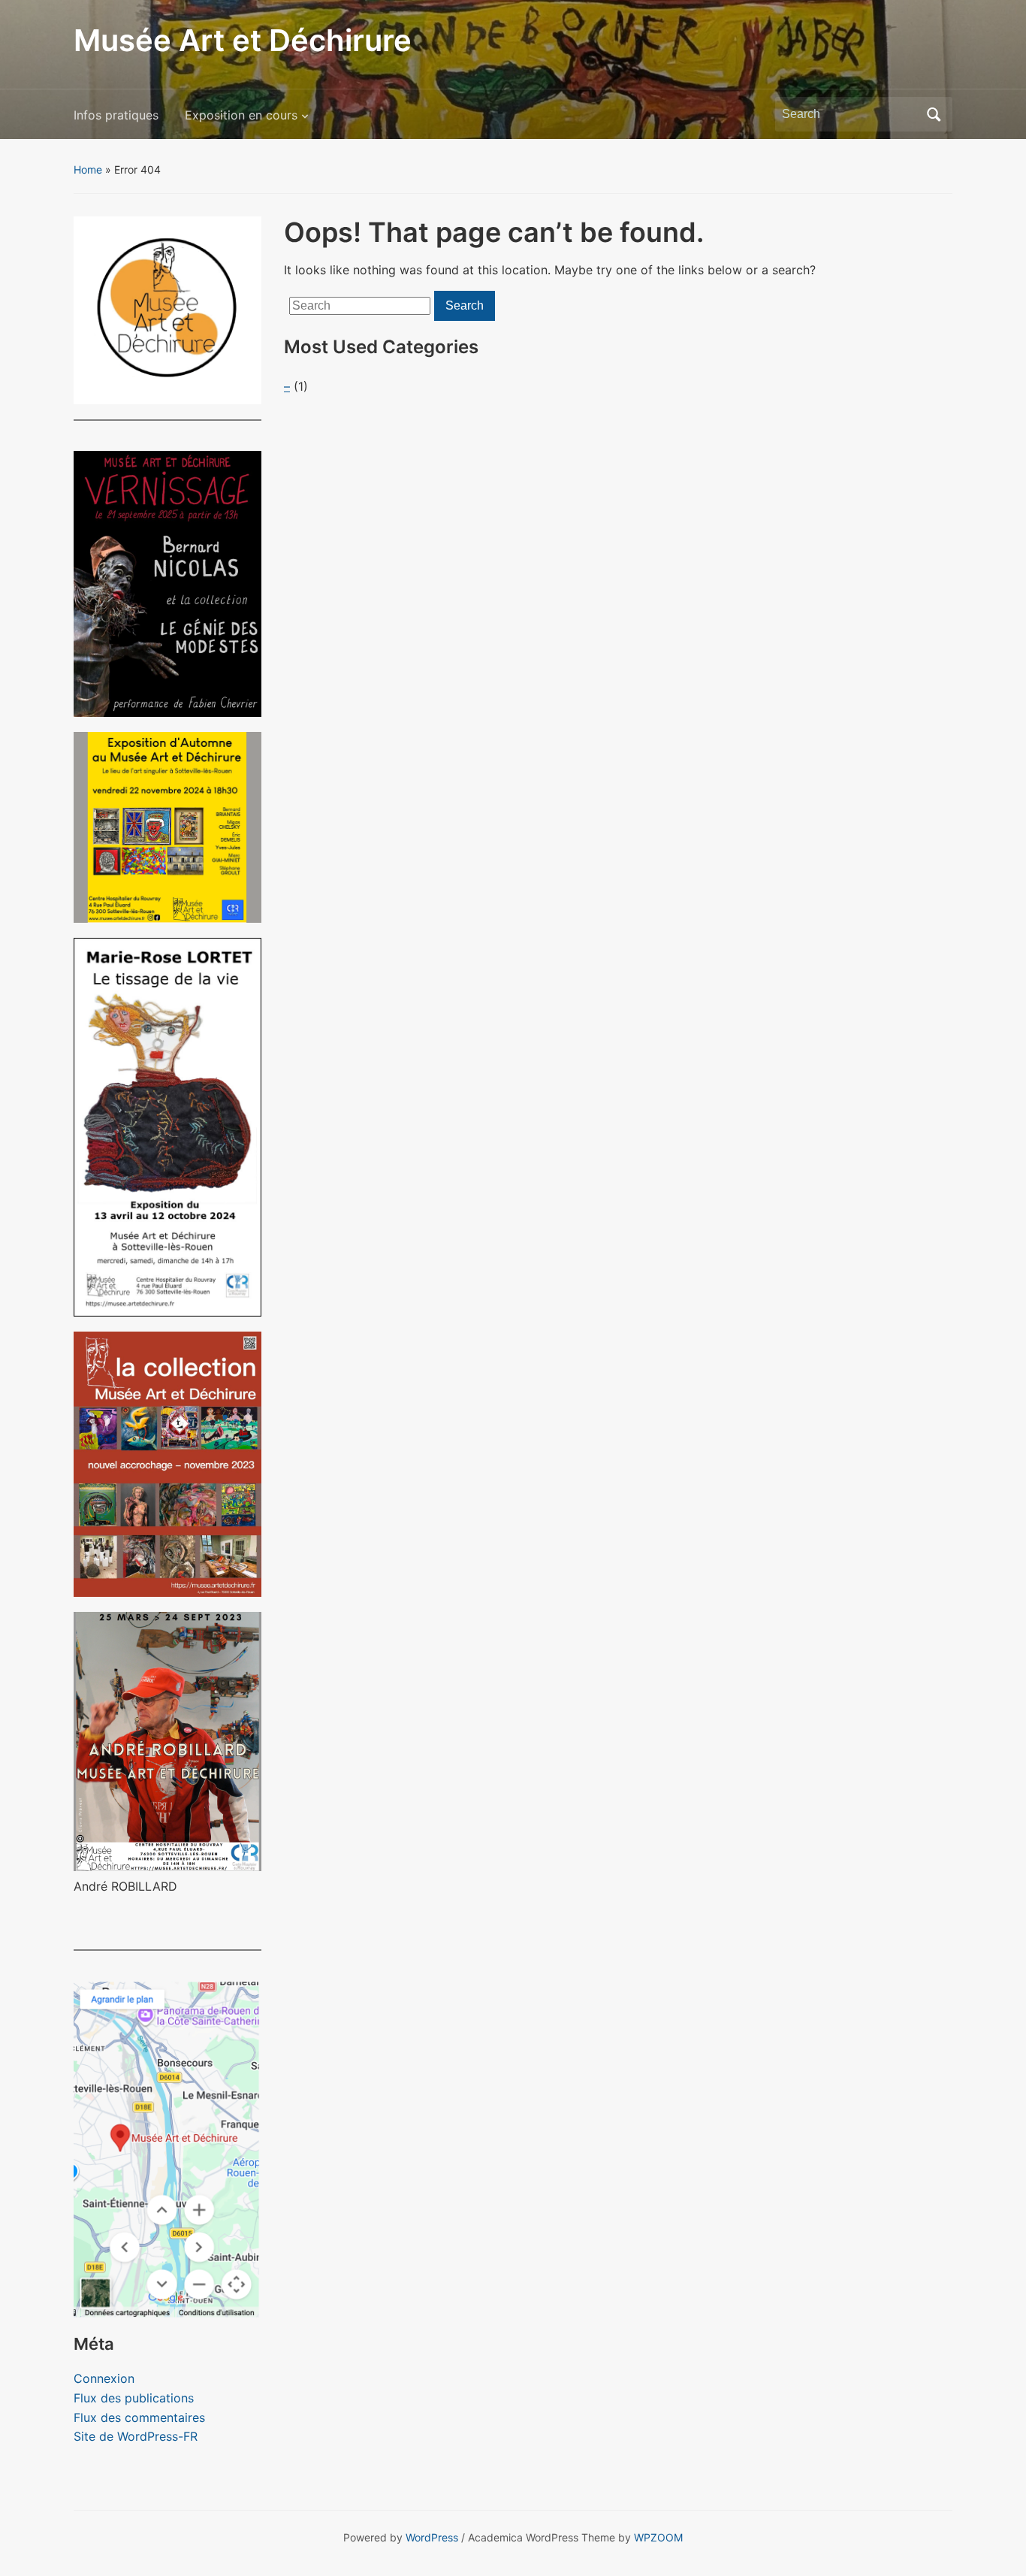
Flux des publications (134, 2398)
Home (88, 169)
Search (934, 114)
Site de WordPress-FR (136, 2436)
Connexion (104, 2378)
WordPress (432, 2537)
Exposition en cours (241, 115)
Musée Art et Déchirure (243, 40)
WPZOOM (658, 2537)
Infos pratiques (116, 115)
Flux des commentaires (139, 2417)
